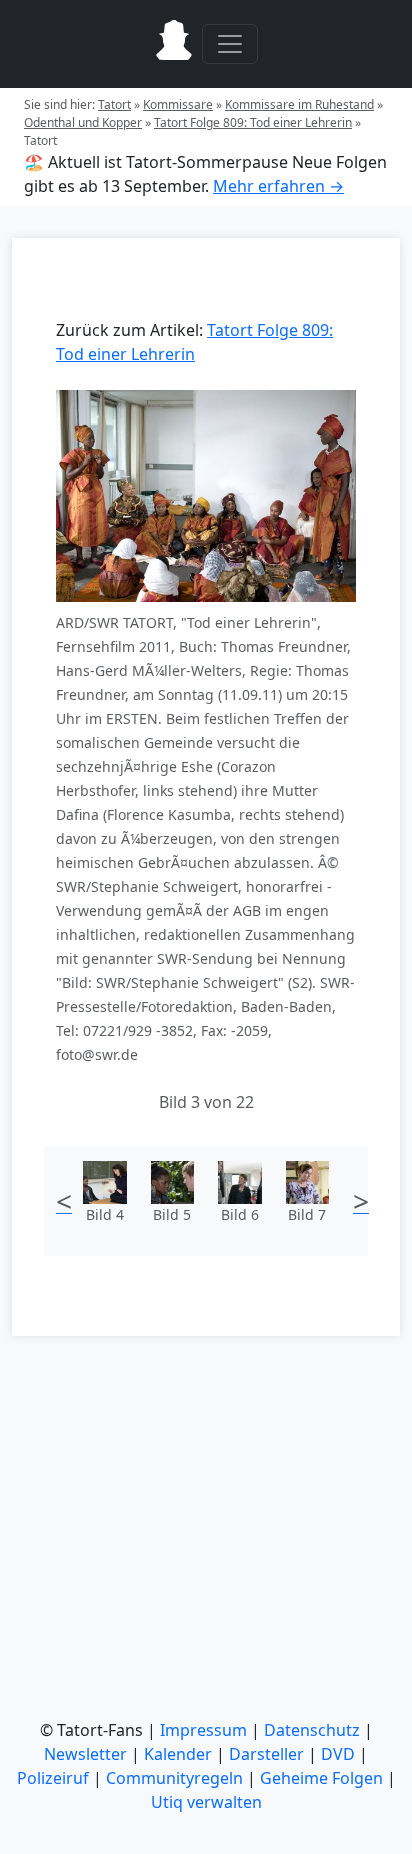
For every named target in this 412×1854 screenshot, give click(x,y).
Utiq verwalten (206, 1802)
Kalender (178, 1754)
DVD (338, 1754)
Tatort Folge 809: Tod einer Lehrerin (253, 122)
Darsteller (266, 1754)
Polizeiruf (53, 1778)
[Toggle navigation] (230, 44)
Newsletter (85, 1754)
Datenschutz (312, 1730)
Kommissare (178, 104)
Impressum (203, 1730)
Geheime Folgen (321, 1778)
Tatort (114, 104)
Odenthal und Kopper (83, 122)
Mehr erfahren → (278, 186)
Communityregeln (174, 1778)
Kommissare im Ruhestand (299, 104)
